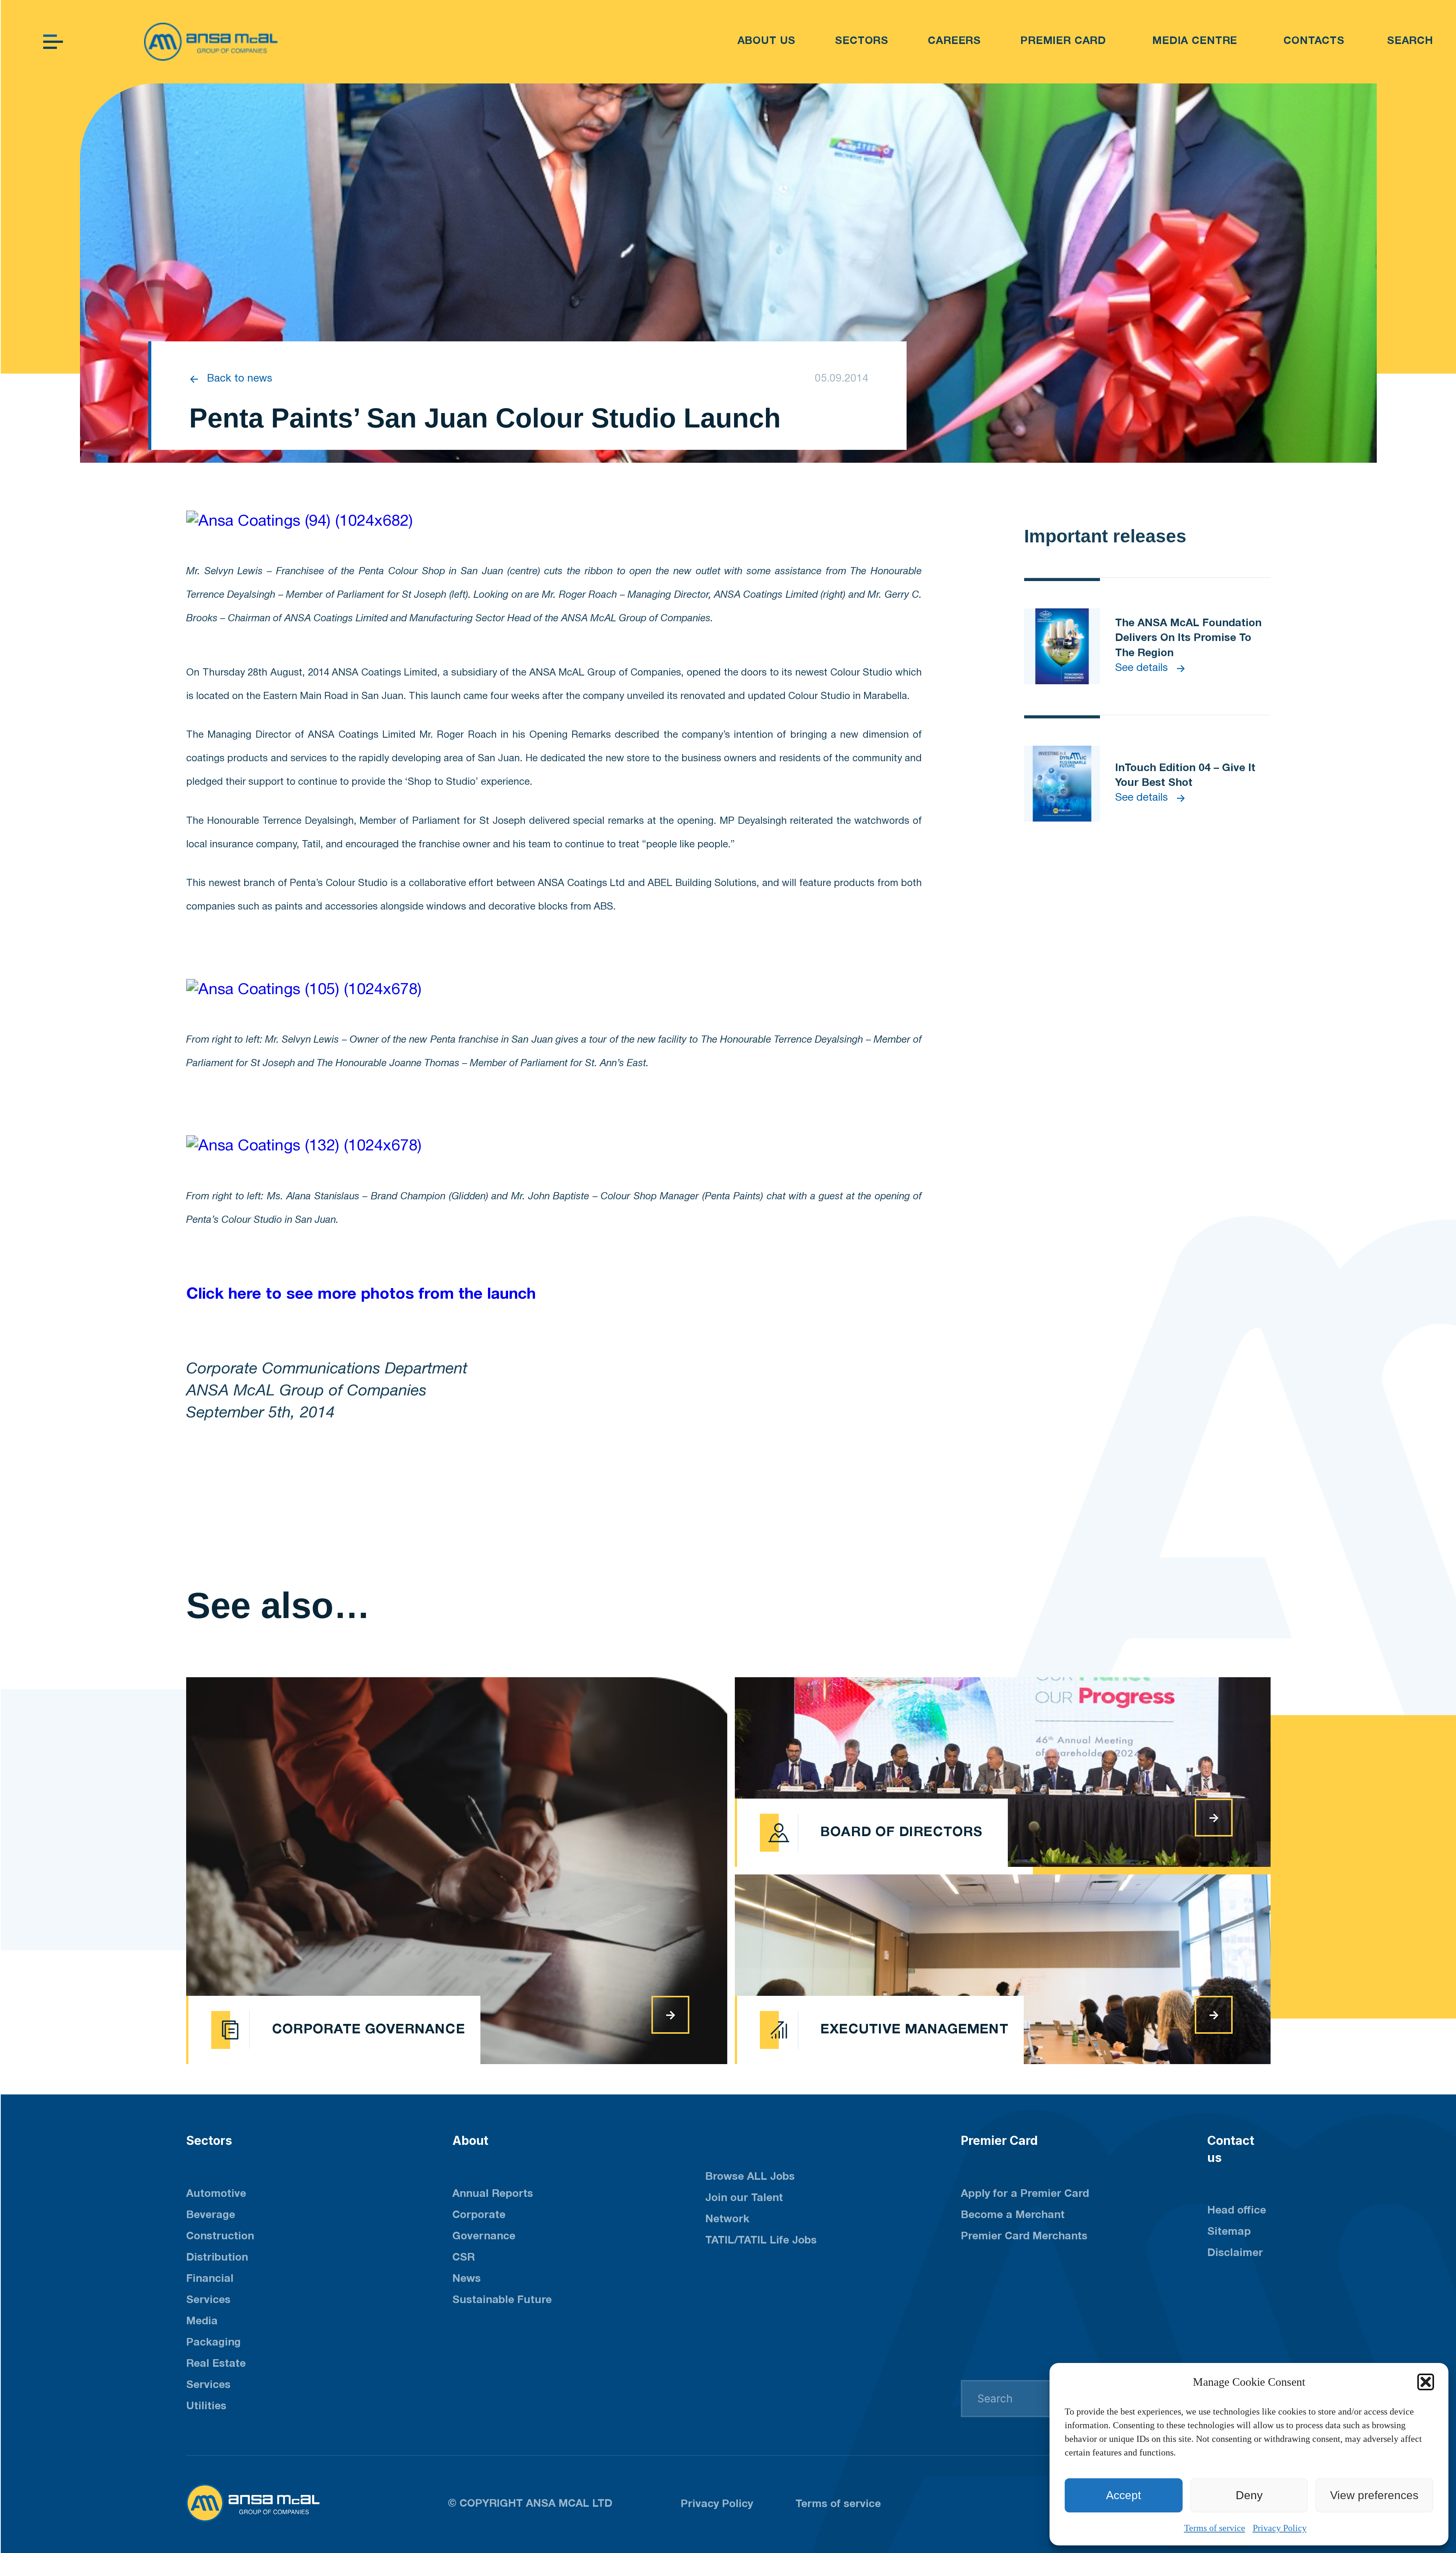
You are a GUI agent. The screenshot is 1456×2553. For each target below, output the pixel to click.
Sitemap (1229, 2232)
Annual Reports (493, 2194)
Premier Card (999, 2141)
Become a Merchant (1013, 2215)
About (470, 2141)
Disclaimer (1235, 2253)
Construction (220, 2237)
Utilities (206, 2407)
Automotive (216, 2194)
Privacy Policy (1280, 2528)
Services (208, 2385)
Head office (1237, 2211)
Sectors (209, 2141)
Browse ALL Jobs (750, 2177)
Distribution (217, 2258)
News (467, 2279)
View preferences (1374, 2495)
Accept (1123, 2495)
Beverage (211, 2215)
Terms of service (1215, 2528)
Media (202, 2322)
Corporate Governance (484, 2226)
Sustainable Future (502, 2300)
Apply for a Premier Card (1025, 2194)
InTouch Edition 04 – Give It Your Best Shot (1185, 776)
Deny (1249, 2495)
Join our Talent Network (744, 2209)
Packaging (213, 2343)
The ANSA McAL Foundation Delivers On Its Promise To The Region (1188, 638)
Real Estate (216, 2364)
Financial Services (210, 2290)
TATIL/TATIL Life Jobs (761, 2241)
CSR (464, 2258)
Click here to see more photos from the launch (361, 1295)
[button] (1426, 2382)
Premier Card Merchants (1024, 2237)
